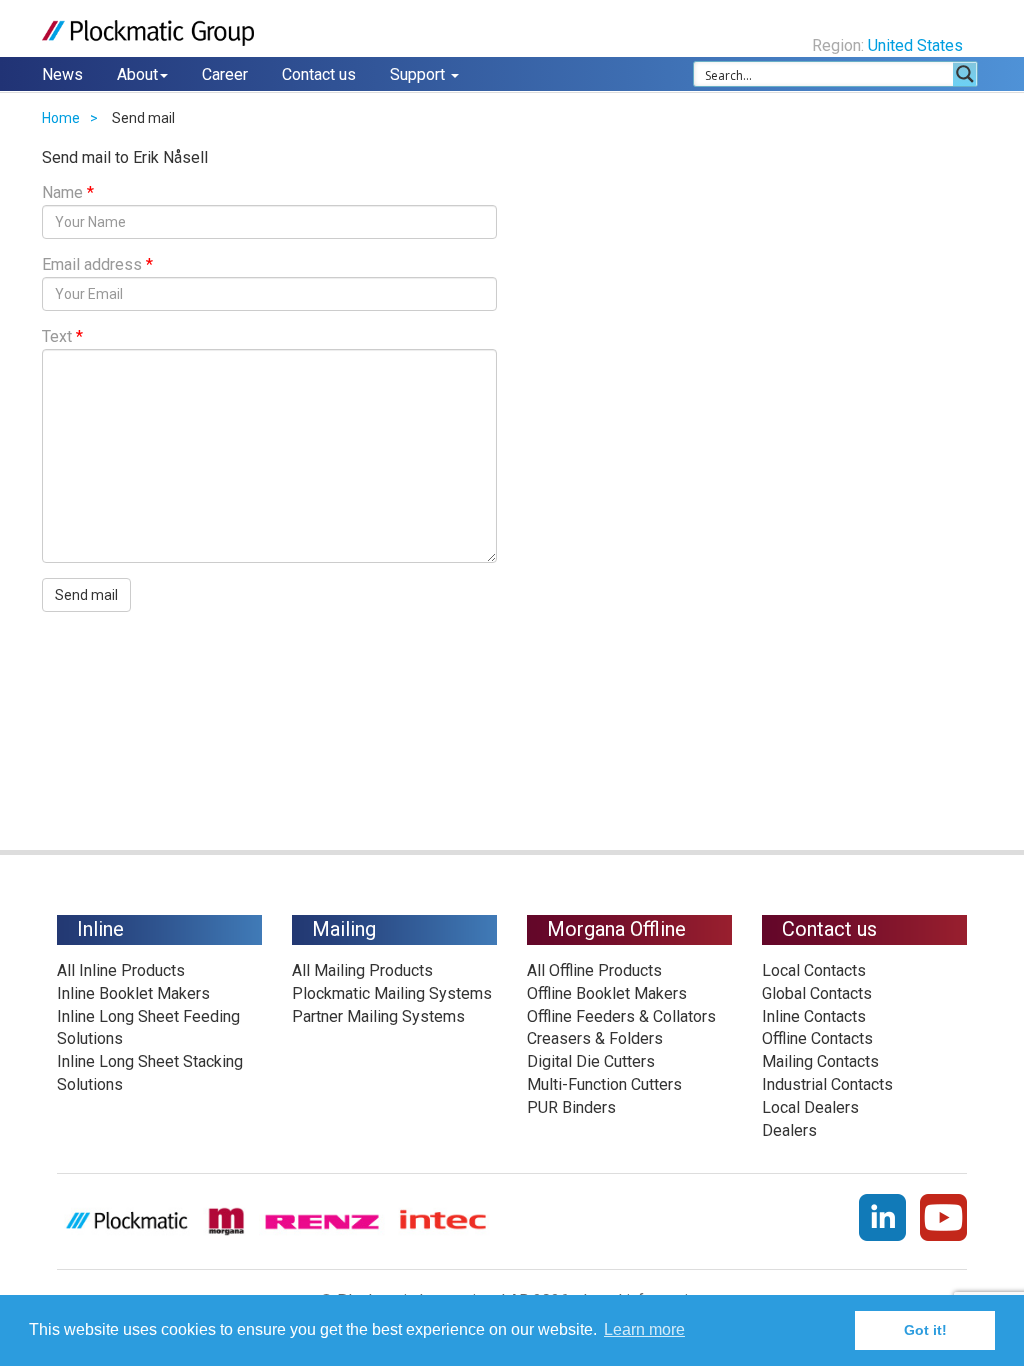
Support (419, 74)
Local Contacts (814, 970)
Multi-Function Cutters (604, 1084)
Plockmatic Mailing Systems (392, 993)
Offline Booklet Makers (607, 993)
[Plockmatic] (148, 33)
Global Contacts (817, 993)
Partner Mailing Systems (378, 1016)
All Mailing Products (362, 970)
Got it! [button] (925, 1330)
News (62, 74)
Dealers (789, 1130)
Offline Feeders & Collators (621, 1016)
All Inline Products (121, 970)
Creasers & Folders (595, 1038)
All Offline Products (594, 970)
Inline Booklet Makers (133, 993)
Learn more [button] (644, 1329)
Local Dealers (810, 1107)
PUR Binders (571, 1107)
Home (61, 118)
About (137, 74)
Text (62, 336)
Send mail (86, 595)
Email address (97, 264)
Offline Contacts (817, 1038)
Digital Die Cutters (591, 1061)
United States (917, 45)
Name (68, 192)
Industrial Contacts (827, 1084)
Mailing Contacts (820, 1061)
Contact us (319, 74)
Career (225, 74)
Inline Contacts (814, 1016)
